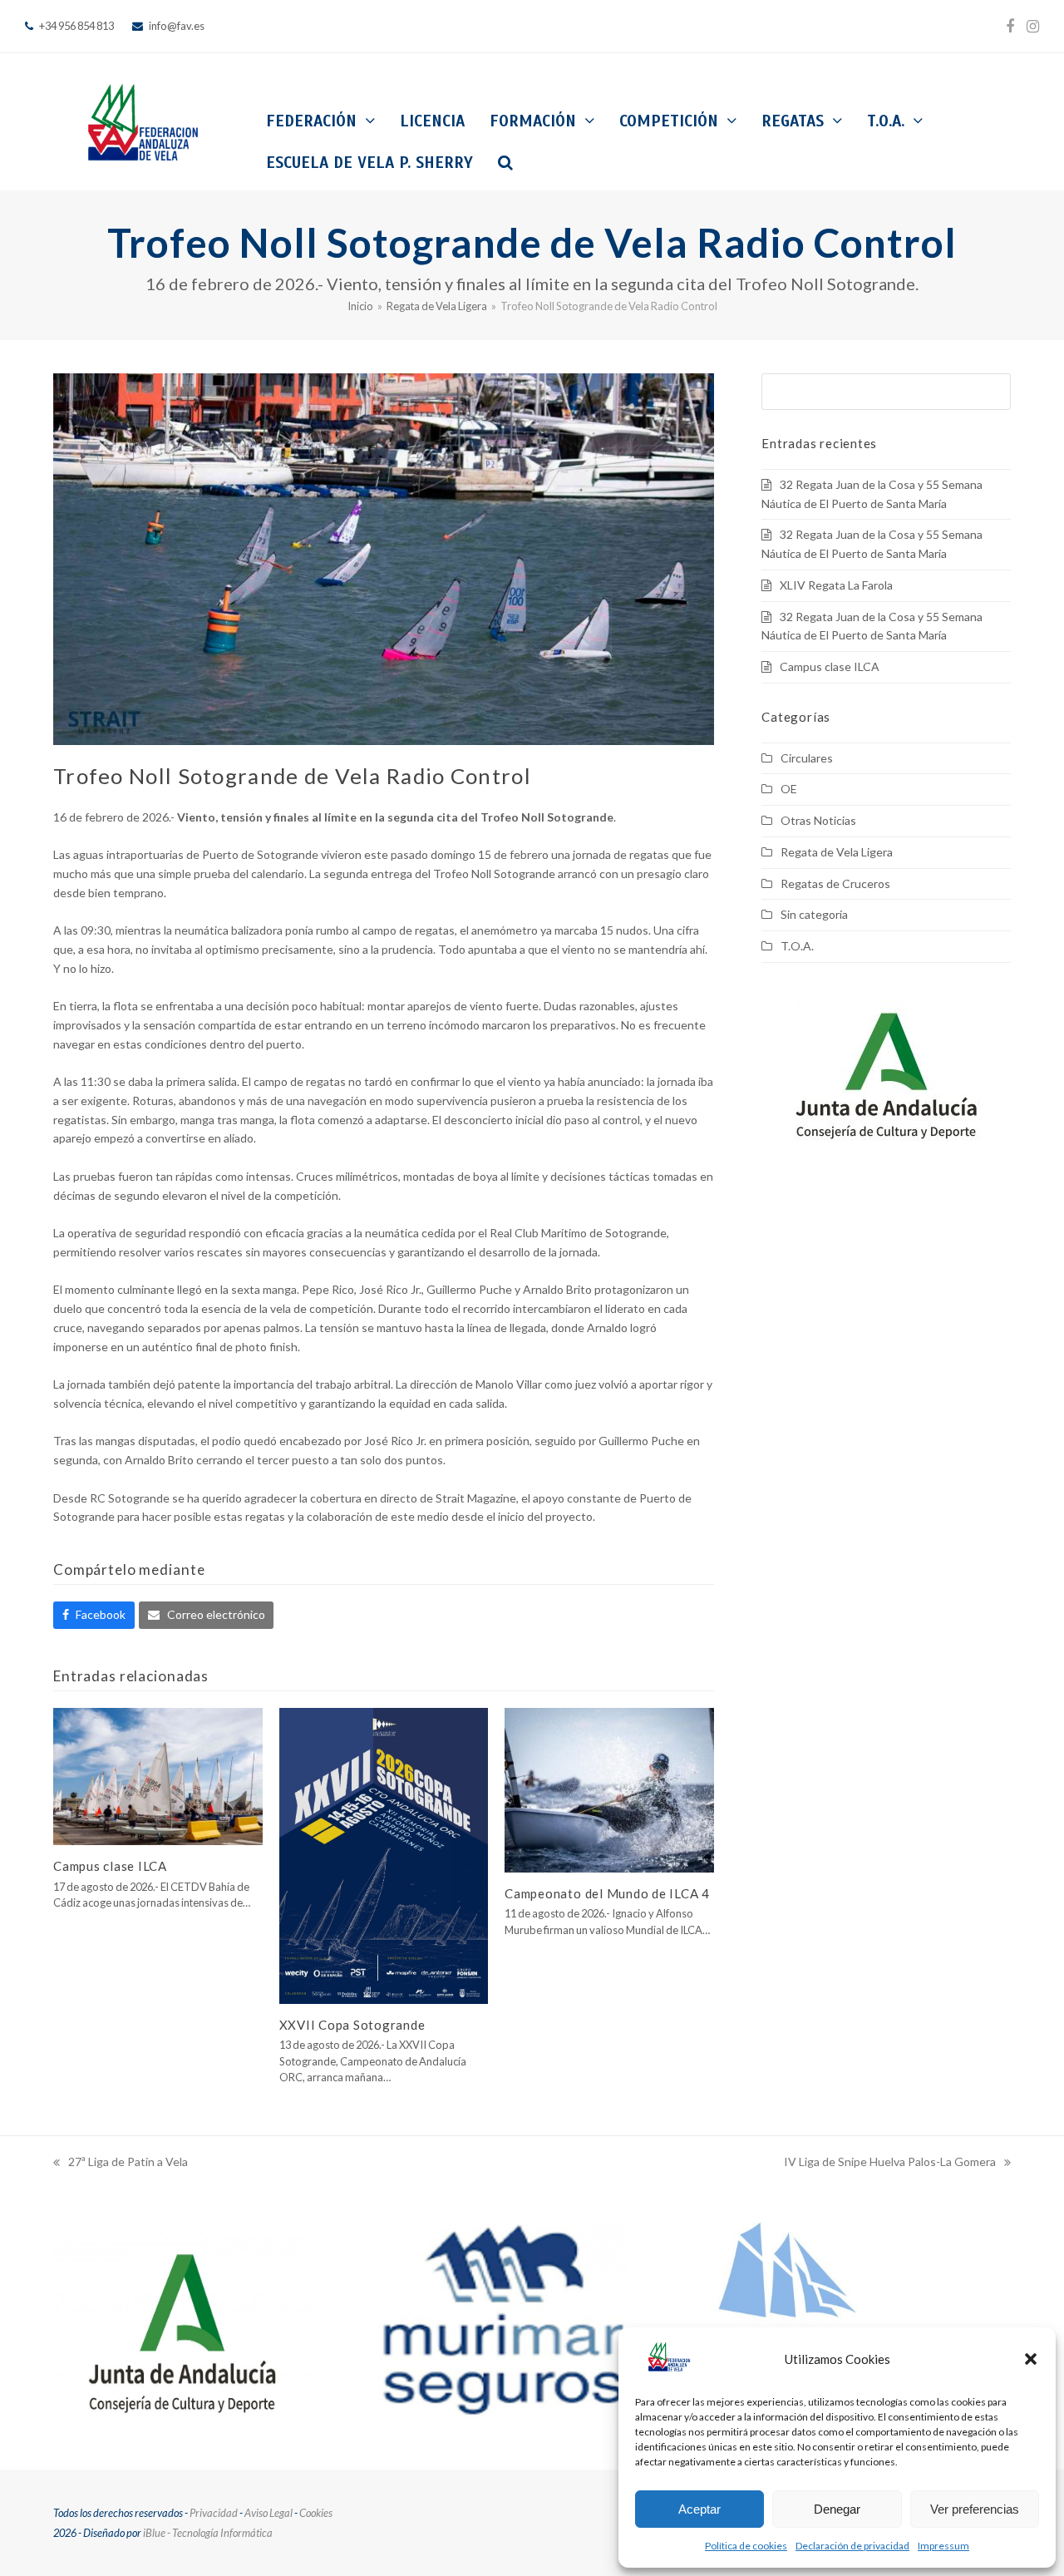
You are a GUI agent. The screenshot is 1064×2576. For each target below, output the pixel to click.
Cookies (316, 2513)
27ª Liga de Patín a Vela (121, 2163)
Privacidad (214, 2513)
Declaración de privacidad (852, 2546)
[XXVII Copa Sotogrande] (384, 1854)
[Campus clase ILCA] (158, 1775)
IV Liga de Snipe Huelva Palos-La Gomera (890, 2163)
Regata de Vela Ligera (837, 852)
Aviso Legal (268, 2513)
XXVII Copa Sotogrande (352, 2025)
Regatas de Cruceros (835, 883)
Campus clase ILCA (110, 1866)
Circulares (807, 758)
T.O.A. (797, 946)
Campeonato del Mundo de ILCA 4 (607, 1893)
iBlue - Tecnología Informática (208, 2533)
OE (789, 789)
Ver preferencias (975, 2509)
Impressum (943, 2546)
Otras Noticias (818, 820)
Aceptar (699, 2509)
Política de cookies (746, 2546)
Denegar (837, 2509)
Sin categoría (814, 914)
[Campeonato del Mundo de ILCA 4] (609, 1788)
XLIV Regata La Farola (836, 585)
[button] (1031, 2359)
